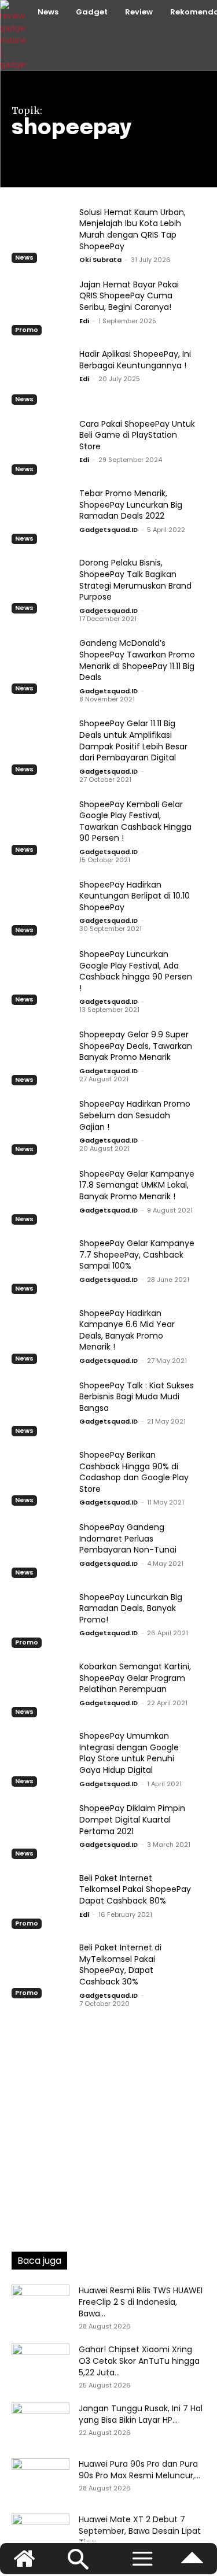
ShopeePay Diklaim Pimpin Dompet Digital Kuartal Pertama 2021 (132, 1819)
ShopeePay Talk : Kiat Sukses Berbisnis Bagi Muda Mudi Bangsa (137, 1397)
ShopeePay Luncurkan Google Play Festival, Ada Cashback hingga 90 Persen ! (136, 971)
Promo (27, 330)
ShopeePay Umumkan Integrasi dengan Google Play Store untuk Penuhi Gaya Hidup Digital (129, 1753)
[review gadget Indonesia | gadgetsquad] (14, 35)
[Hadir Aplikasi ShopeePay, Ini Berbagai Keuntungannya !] (41, 376)
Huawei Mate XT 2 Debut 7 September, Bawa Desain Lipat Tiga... (140, 2531)
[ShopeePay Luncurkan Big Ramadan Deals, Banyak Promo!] (41, 1618)
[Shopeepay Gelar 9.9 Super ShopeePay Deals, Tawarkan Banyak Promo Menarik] (41, 1056)
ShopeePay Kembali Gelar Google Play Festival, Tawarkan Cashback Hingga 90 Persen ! (135, 821)
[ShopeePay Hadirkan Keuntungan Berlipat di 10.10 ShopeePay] (41, 906)
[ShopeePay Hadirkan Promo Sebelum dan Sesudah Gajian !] (41, 1126)
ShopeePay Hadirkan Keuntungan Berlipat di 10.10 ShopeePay (135, 896)
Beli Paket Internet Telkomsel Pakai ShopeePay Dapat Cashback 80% (135, 1889)
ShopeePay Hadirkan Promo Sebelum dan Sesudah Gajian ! (135, 1115)
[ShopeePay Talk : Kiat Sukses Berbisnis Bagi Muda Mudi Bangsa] (41, 1407)
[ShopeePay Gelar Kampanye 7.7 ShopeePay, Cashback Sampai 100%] (41, 1265)
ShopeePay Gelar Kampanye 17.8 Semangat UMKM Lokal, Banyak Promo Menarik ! (137, 1185)
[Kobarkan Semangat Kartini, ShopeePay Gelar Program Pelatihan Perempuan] (41, 1688)
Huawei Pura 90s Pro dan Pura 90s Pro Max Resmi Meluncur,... (139, 2470)
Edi (84, 321)
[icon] (192, 2564)
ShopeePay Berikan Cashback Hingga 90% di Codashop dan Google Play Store (134, 1472)
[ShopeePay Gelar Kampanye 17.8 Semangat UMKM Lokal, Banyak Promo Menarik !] (41, 1195)
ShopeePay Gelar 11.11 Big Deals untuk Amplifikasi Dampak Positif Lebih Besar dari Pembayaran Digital (133, 740)
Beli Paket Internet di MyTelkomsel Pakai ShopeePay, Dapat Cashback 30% (120, 1965)
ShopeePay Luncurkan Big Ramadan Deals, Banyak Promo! (131, 1608)
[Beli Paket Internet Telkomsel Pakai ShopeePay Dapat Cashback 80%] (41, 1899)
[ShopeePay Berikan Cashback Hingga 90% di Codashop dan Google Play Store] (41, 1477)
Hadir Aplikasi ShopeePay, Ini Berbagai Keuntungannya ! (135, 360)
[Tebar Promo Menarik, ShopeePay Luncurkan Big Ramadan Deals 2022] (41, 515)
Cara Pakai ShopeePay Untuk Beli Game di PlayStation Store (137, 435)
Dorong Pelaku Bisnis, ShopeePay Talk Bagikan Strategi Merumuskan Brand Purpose (135, 580)
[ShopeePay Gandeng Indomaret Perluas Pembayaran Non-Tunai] (41, 1549)
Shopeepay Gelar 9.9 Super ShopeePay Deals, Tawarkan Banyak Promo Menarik (136, 1046)
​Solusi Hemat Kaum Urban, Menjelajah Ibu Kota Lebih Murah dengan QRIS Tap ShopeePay (133, 229)
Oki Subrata (100, 260)
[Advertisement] (108, 2118)
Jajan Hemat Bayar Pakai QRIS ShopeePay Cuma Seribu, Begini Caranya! (129, 296)
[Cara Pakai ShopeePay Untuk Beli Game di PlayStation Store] (41, 445)
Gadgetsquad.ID (108, 530)
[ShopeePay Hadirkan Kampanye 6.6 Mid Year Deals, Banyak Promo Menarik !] (41, 1335)
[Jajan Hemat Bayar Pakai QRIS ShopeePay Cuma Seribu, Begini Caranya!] (41, 306)
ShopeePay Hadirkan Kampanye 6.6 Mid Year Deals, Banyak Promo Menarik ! (127, 1330)
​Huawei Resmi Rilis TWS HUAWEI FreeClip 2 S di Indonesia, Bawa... (141, 2302)
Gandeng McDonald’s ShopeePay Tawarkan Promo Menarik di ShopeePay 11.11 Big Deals (137, 660)
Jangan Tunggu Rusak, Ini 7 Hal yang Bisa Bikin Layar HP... (141, 2414)
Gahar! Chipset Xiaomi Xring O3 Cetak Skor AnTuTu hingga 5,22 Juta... (139, 2361)
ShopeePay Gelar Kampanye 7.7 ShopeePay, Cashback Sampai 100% (137, 1254)
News (24, 257)
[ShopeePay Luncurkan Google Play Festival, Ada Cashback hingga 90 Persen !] (41, 976)
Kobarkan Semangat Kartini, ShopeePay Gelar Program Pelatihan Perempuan (135, 1678)
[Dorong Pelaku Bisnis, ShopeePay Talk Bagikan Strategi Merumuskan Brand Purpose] (41, 585)
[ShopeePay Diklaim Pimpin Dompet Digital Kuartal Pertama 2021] (41, 1830)
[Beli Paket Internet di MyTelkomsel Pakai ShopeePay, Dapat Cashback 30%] (41, 1969)
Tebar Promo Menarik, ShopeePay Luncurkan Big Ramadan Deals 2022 (131, 505)
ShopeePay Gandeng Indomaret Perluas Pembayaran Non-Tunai (128, 1538)
